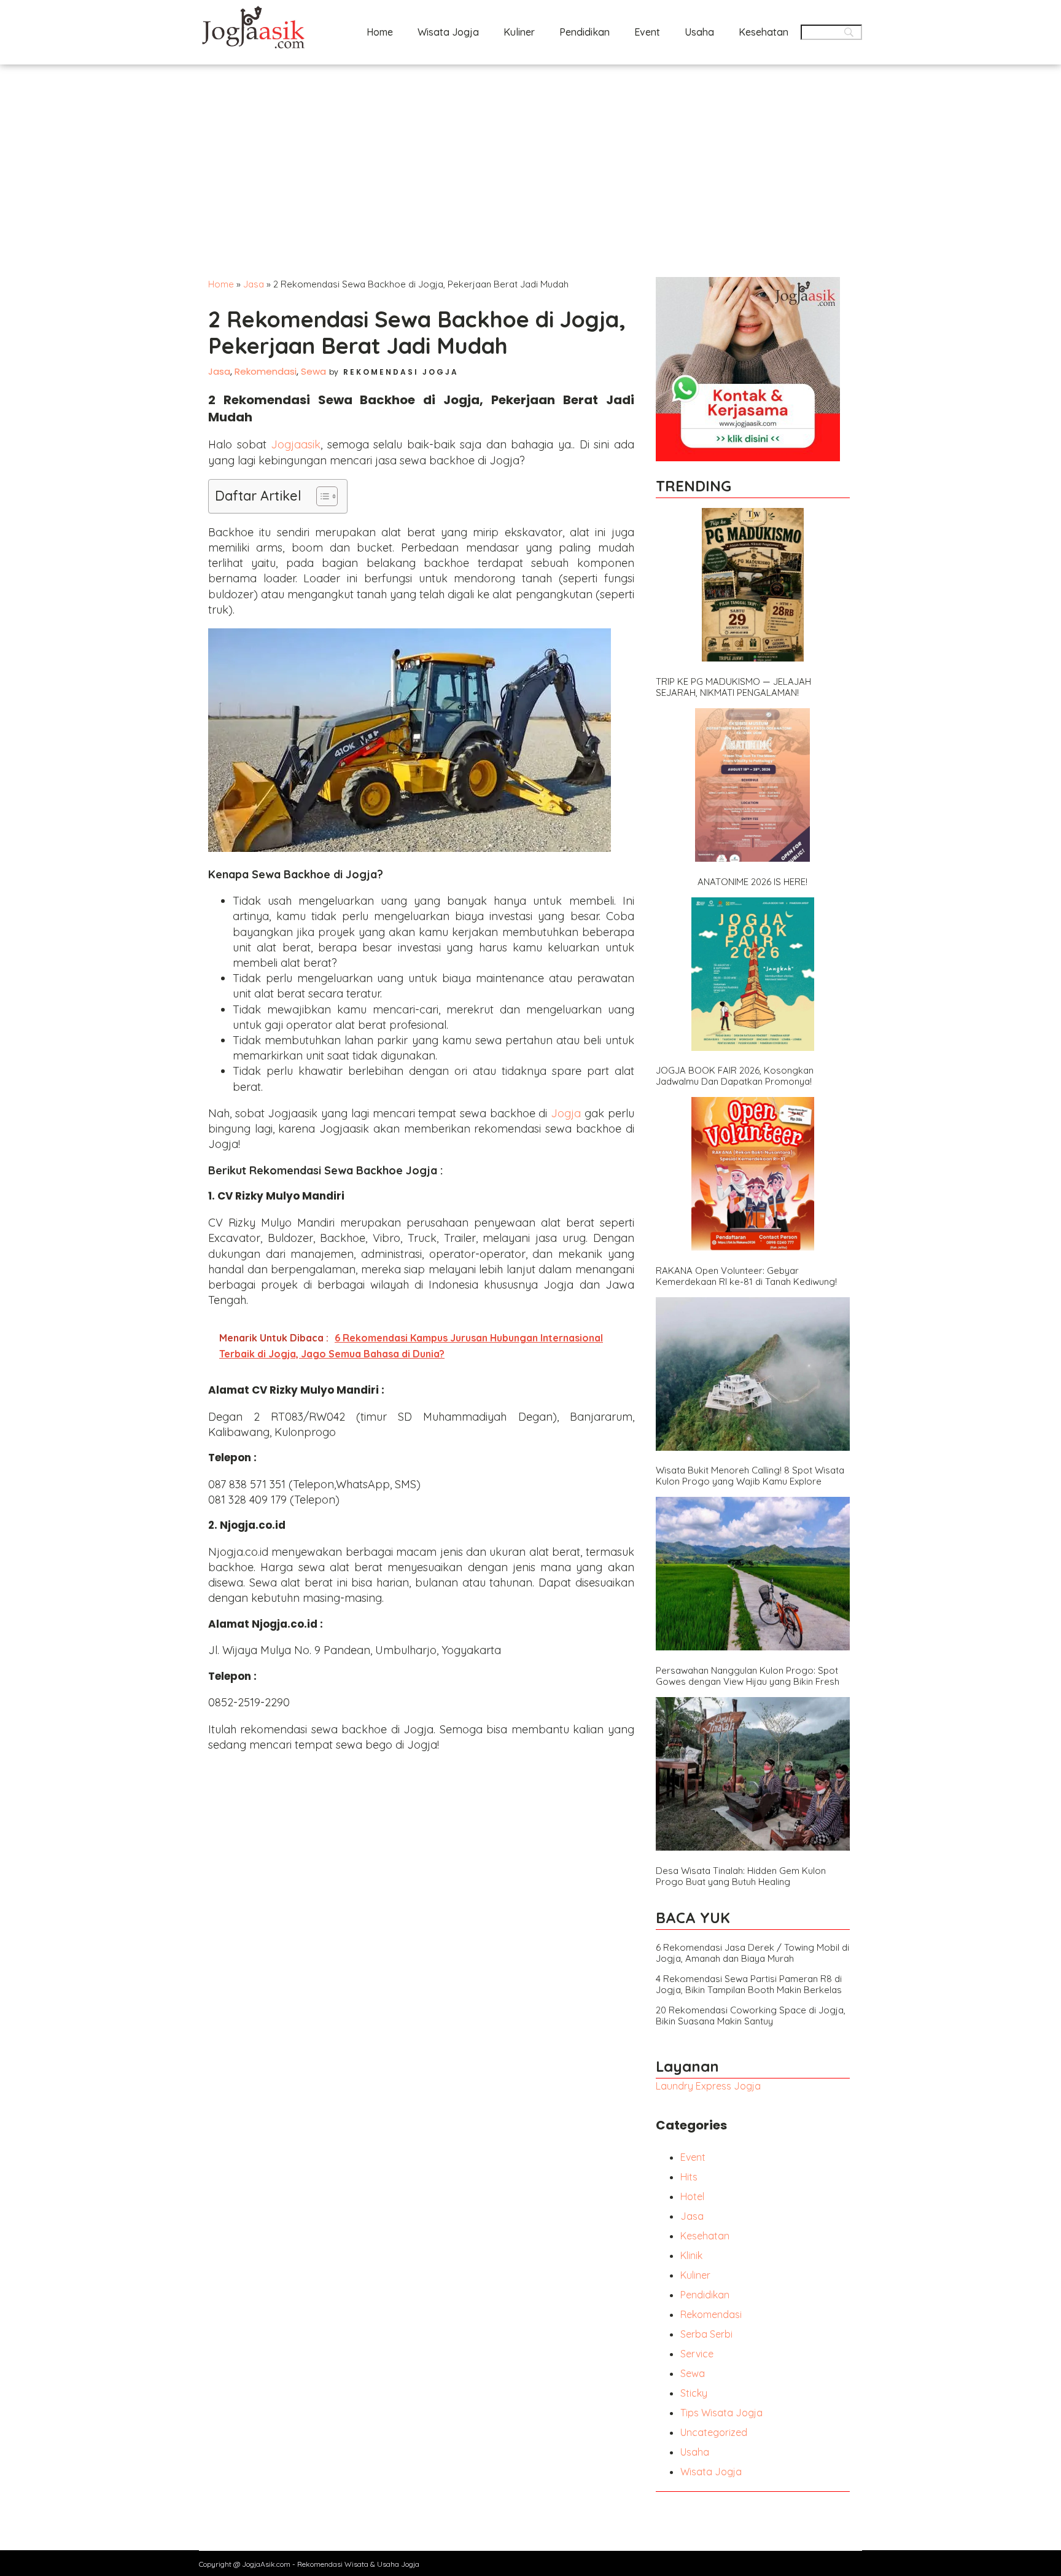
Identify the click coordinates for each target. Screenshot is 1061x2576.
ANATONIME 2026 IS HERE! (752, 882)
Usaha (699, 32)
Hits (689, 2177)
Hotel (692, 2196)
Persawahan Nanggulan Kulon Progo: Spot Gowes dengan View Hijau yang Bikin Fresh (748, 1676)
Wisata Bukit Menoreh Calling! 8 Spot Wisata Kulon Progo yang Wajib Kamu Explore (750, 1476)
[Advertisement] (530, 157)
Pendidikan (585, 32)
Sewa (313, 371)
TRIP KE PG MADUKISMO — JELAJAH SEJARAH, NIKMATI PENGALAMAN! (733, 687)
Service (697, 2354)
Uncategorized (714, 2432)
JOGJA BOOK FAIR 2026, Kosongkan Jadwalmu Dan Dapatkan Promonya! (735, 1076)
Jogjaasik (296, 444)
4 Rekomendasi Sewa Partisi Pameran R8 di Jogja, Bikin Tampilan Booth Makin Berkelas (749, 1985)
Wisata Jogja (448, 32)
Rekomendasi (266, 371)
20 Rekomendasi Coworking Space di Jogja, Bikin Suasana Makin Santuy (751, 2016)
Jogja (566, 1113)
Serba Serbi (706, 2334)
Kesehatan (764, 32)
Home (380, 32)
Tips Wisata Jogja (721, 2413)
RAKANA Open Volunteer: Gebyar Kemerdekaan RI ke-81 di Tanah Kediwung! (746, 1276)
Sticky (694, 2393)
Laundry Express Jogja (708, 2086)
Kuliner (519, 32)
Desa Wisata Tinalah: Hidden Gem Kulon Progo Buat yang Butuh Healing (741, 1876)
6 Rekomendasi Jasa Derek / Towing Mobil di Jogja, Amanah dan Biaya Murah (752, 1953)
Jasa (254, 284)
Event (647, 32)
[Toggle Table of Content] (321, 496)
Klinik (691, 2255)
